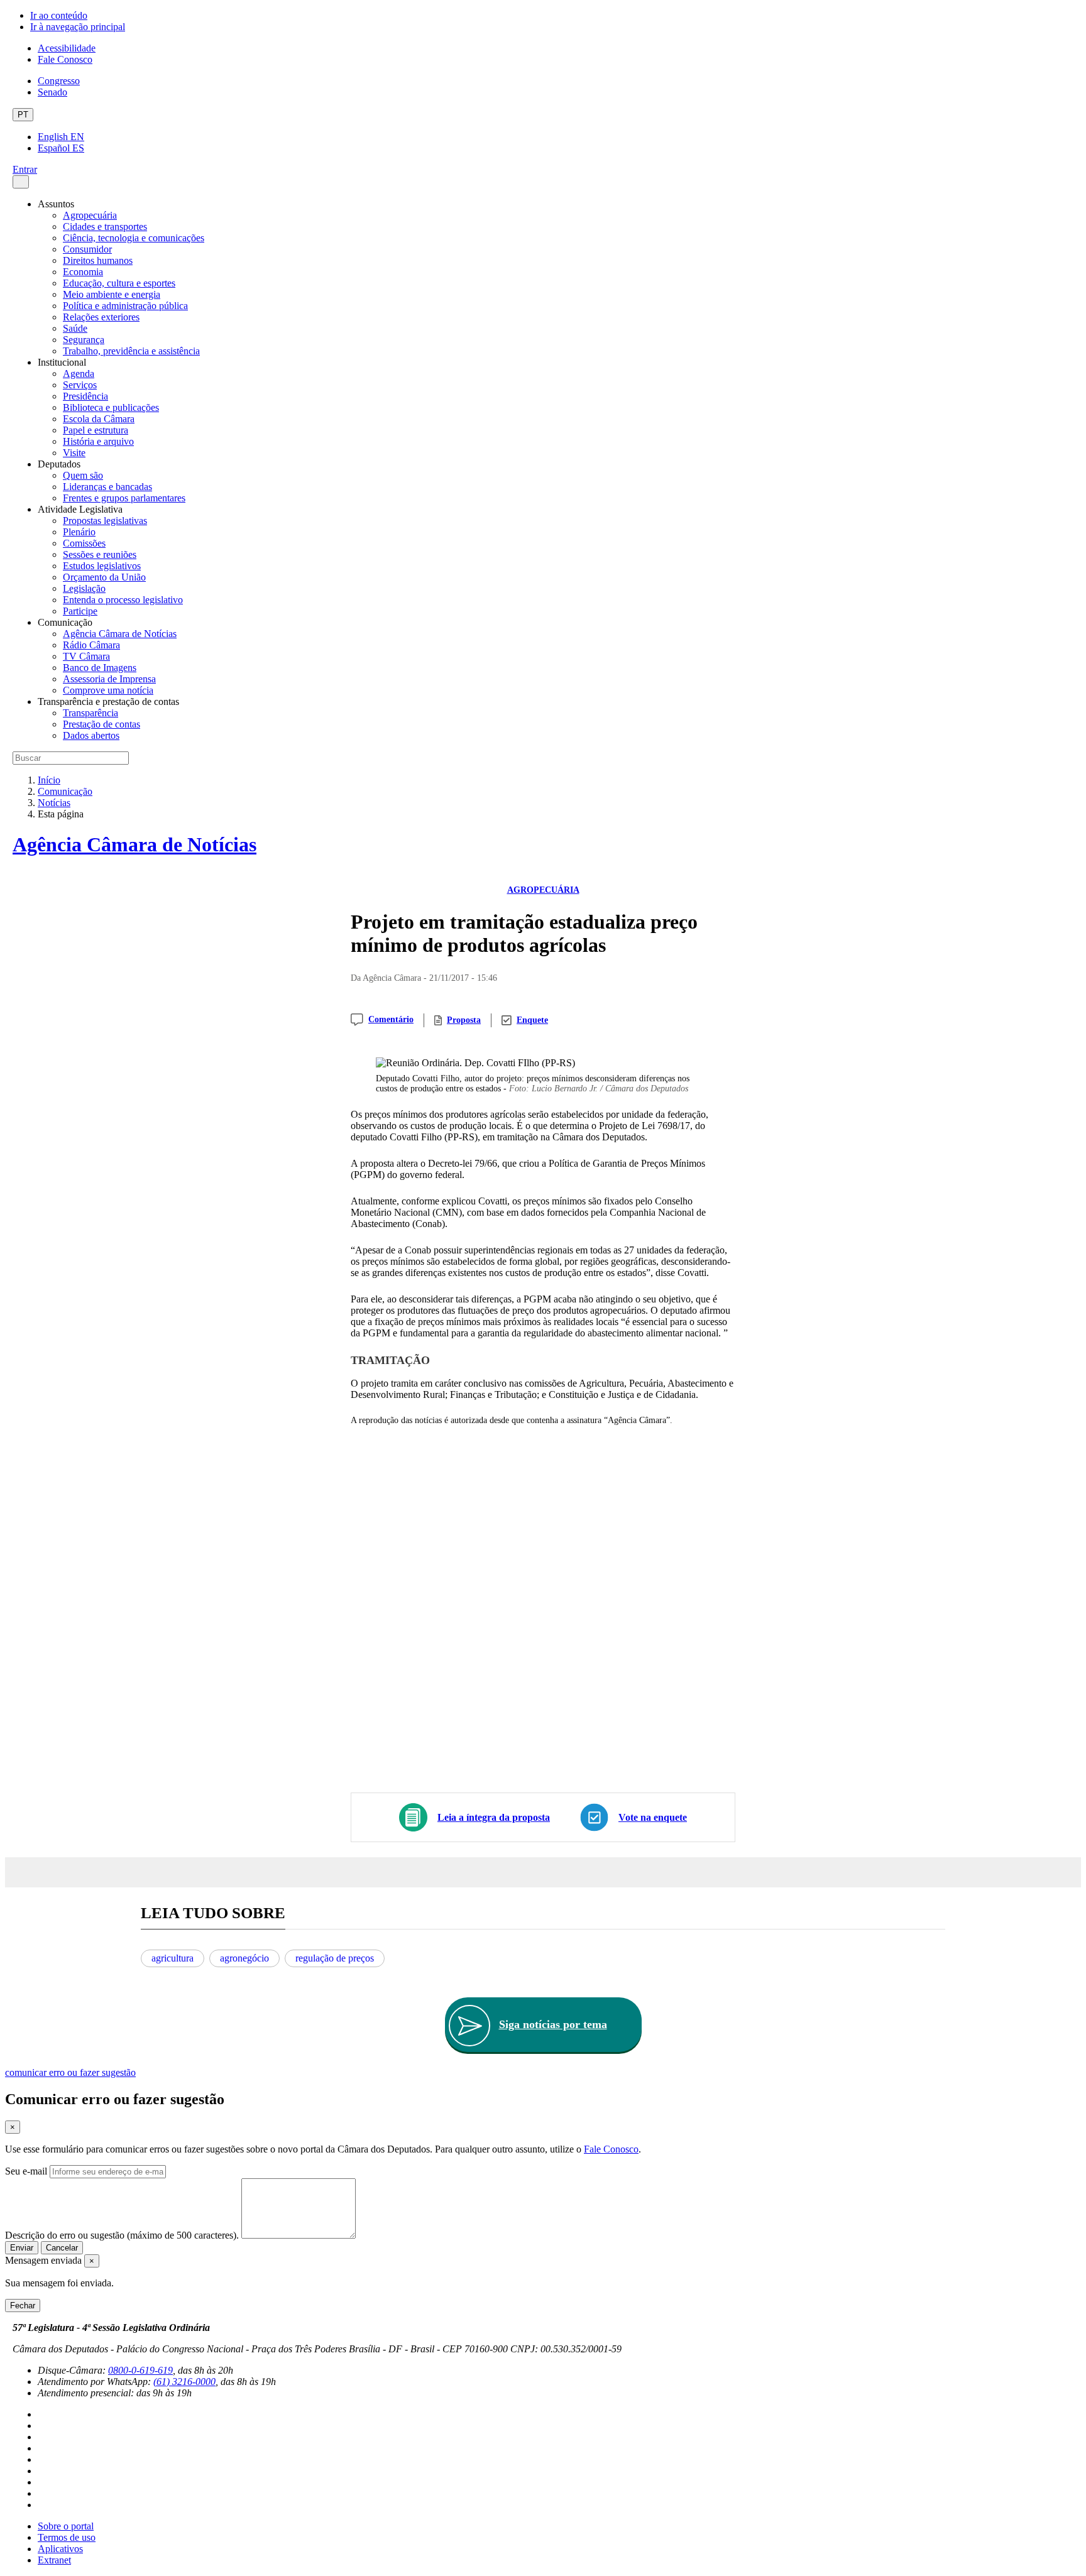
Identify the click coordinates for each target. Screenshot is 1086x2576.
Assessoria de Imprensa (109, 679)
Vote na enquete (653, 1817)
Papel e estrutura (96, 430)
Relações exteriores (101, 317)
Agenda (79, 374)
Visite (74, 453)
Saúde (75, 328)
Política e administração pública (125, 306)
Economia (83, 272)
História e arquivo (98, 441)
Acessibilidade (67, 48)
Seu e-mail (26, 2171)
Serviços (80, 385)
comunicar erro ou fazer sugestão (70, 2072)
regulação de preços (335, 1958)
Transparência (90, 713)
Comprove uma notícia (108, 690)
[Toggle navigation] (21, 182)
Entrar (25, 169)
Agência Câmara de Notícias (120, 634)
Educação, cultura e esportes (119, 283)
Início (49, 780)
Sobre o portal (66, 2526)
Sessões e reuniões (100, 554)
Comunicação (65, 791)
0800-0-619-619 (140, 2370)
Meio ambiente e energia (112, 294)
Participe (80, 611)
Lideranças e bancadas (107, 487)
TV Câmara (86, 656)
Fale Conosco (65, 59)
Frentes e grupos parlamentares (124, 498)
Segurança (84, 340)
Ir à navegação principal (78, 27)
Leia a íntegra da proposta (494, 1817)
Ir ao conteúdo (59, 15)
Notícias (54, 803)
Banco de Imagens (100, 668)
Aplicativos (60, 2549)
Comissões (84, 543)
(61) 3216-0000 (184, 2382)
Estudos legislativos (102, 566)
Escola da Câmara (99, 419)
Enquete (532, 1020)
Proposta (464, 1020)
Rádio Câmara (91, 645)
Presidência (85, 396)
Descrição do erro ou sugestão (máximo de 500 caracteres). (122, 2235)
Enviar (22, 2248)
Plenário (79, 532)
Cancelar (62, 2248)
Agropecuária (90, 215)
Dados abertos (91, 735)
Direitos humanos (98, 260)
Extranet (54, 2560)
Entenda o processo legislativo (123, 600)
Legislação (84, 588)
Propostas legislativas (105, 521)
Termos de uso (67, 2537)
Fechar (23, 2306)
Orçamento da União (104, 577)
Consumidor (87, 249)
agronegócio (244, 1958)
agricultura (173, 1958)
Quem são (83, 475)
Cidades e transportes (105, 226)
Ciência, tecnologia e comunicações (134, 238)
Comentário (391, 1019)
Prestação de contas (101, 724)
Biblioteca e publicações (111, 407)
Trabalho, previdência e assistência (131, 351)
